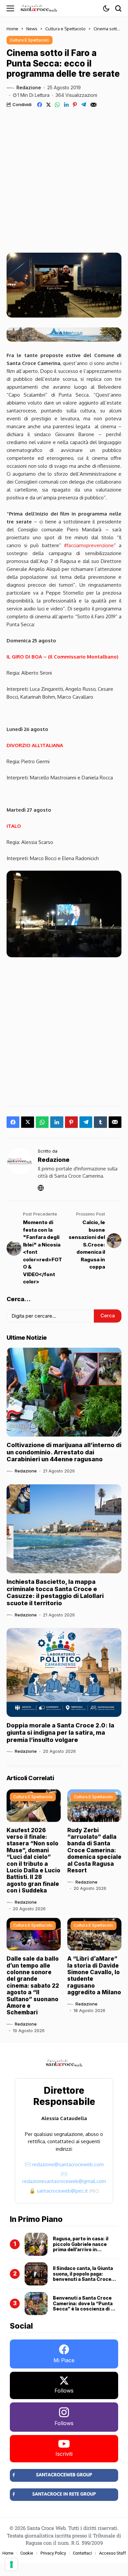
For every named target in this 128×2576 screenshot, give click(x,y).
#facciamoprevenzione (89, 545)
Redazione (29, 88)
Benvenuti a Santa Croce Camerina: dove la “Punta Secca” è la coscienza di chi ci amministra (85, 2306)
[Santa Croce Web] (39, 8)
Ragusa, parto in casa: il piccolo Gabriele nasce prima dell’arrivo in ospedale (81, 2247)
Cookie (27, 2553)
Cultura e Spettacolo (65, 29)
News (32, 29)
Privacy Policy (53, 2553)
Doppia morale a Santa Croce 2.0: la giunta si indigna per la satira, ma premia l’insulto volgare (60, 1732)
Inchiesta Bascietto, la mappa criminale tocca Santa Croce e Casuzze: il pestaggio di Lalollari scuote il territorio (55, 1592)
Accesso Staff (113, 2553)
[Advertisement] (64, 175)
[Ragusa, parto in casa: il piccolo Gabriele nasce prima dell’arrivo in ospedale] (36, 2244)
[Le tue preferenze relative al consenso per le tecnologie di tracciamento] (11, 2564)
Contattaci (82, 2553)
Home (12, 29)
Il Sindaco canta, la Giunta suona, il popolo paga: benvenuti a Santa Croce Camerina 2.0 (83, 2276)
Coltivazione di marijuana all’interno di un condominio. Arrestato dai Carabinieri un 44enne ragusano (64, 1452)
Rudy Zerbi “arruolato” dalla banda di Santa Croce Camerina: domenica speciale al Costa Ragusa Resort (94, 1850)
